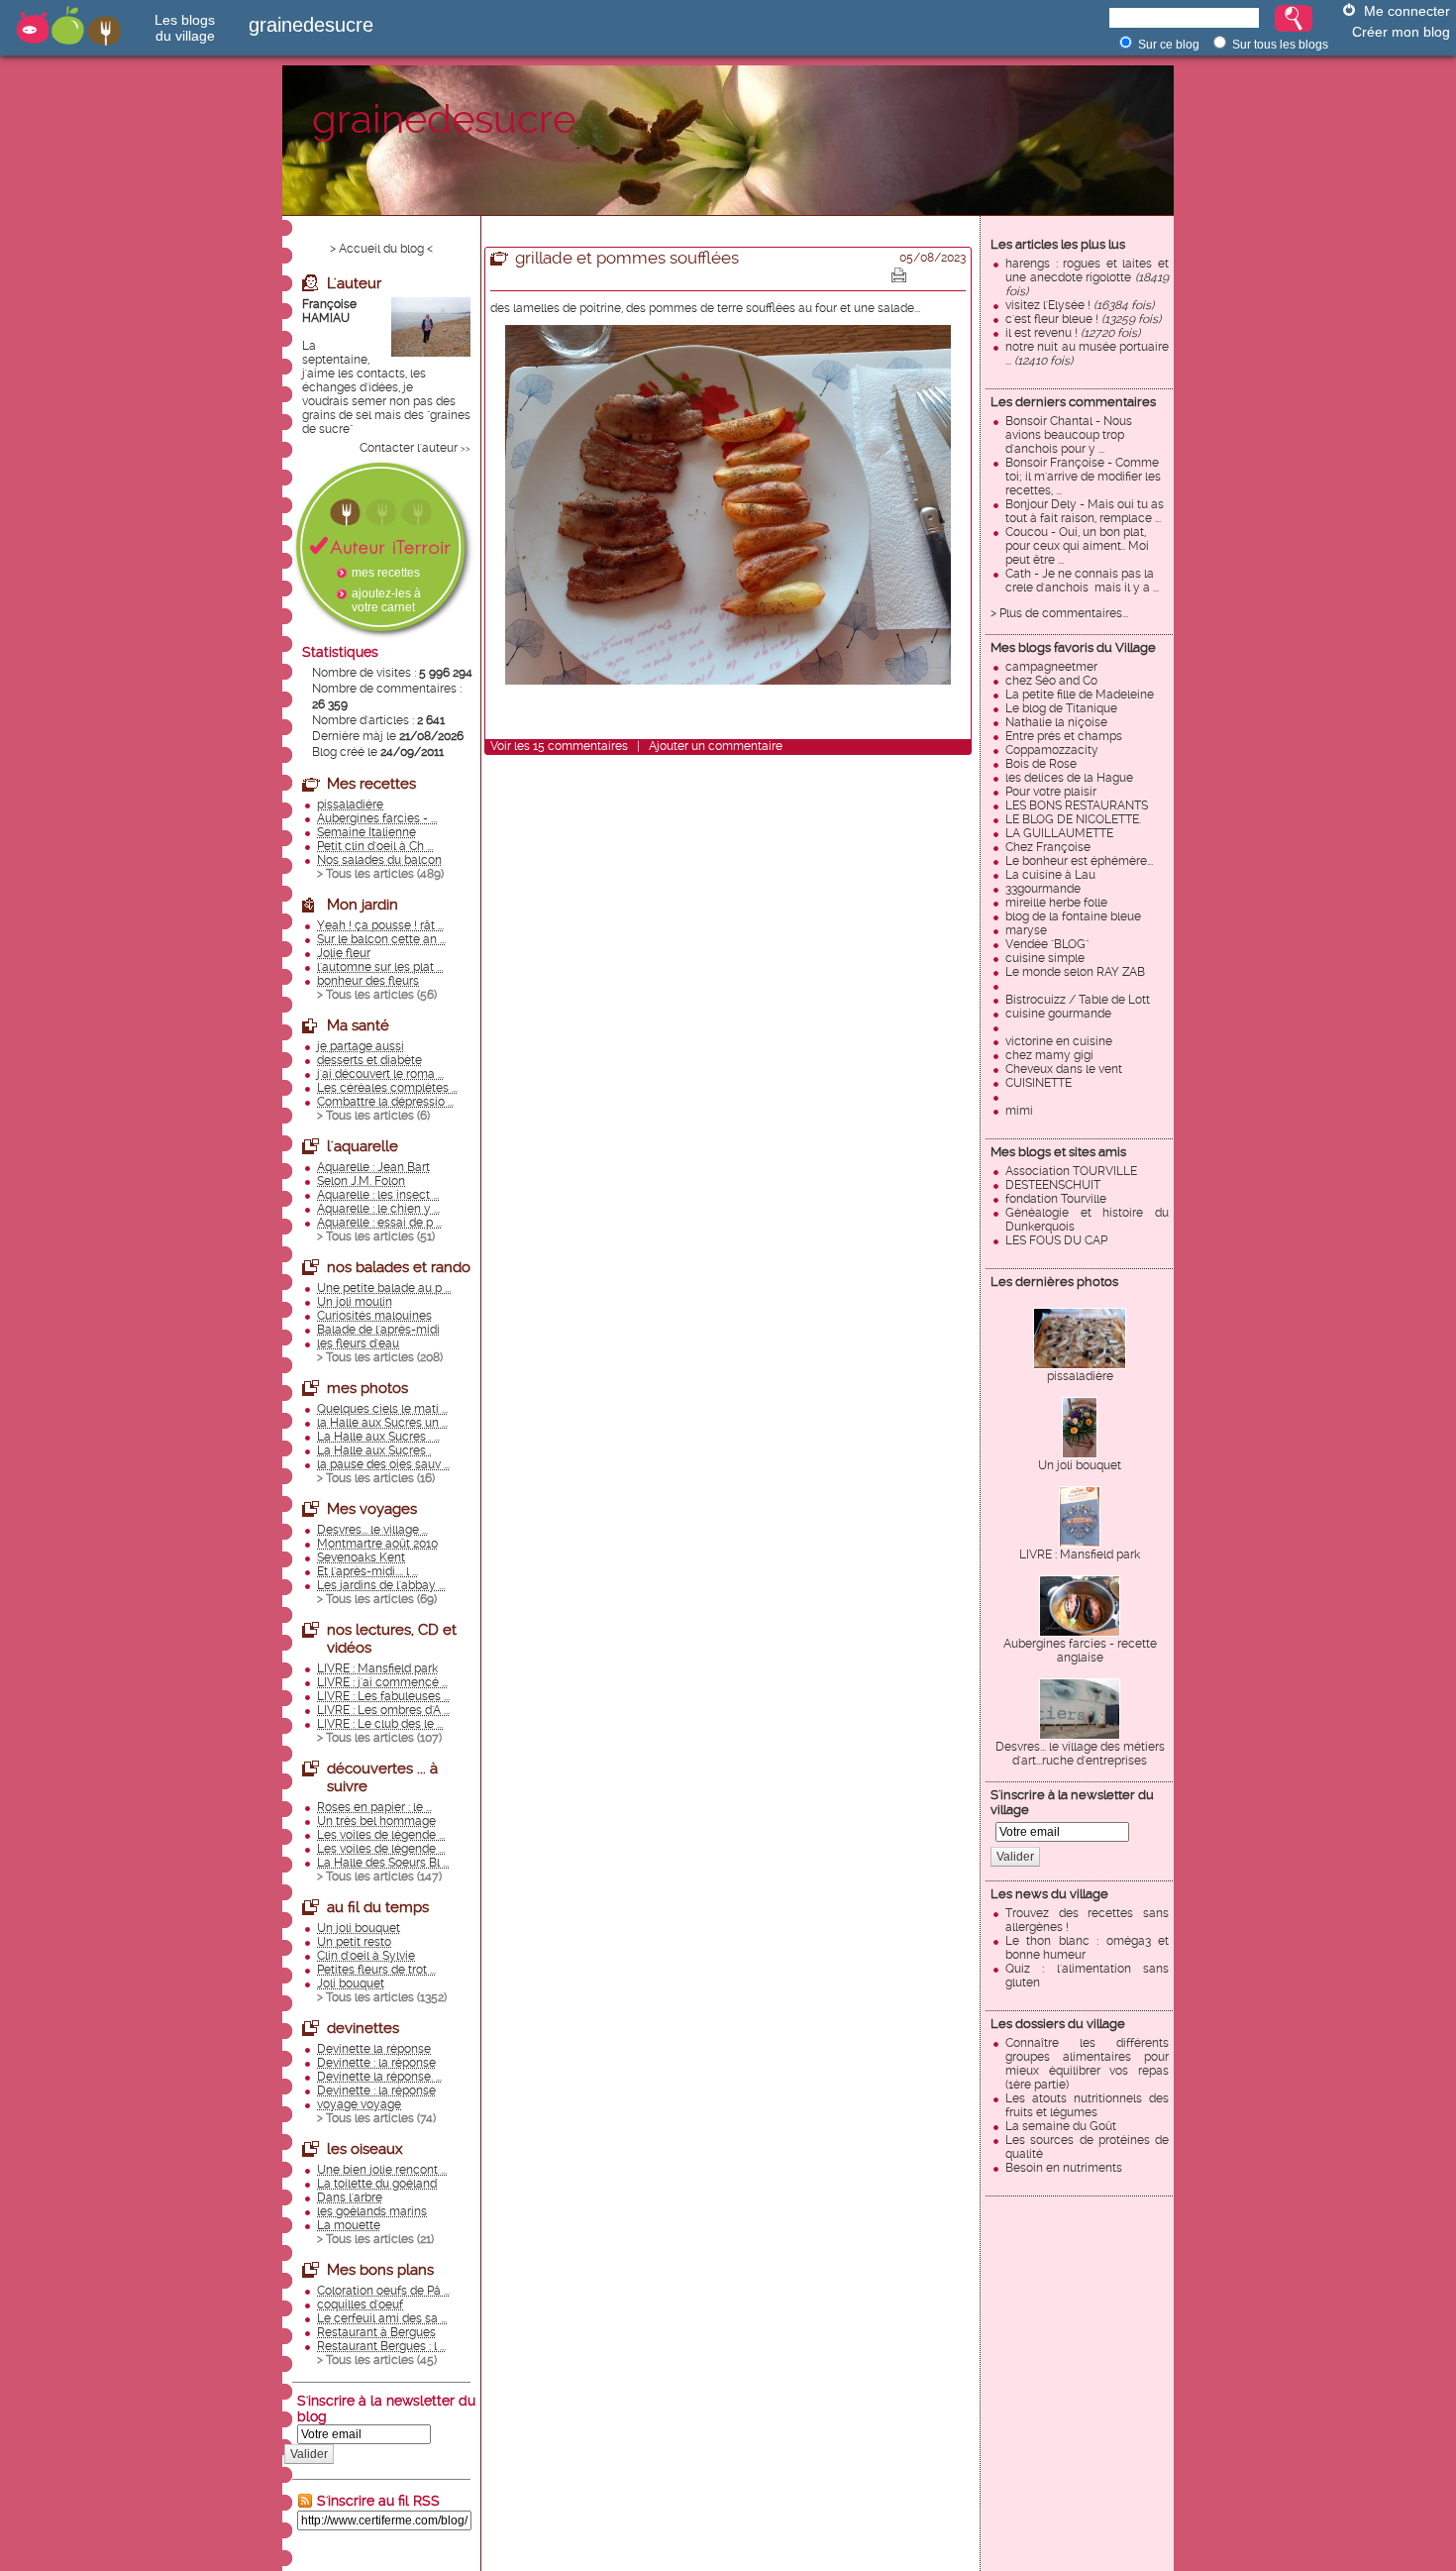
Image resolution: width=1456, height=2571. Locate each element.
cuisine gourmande (1058, 1014)
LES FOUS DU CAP (1056, 1240)
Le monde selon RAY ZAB (1075, 972)
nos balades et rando (399, 1267)
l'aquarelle (363, 1146)
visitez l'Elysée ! (1080, 305)
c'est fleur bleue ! (1083, 319)
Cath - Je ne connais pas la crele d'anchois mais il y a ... (1082, 581)
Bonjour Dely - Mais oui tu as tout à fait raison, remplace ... (1085, 511)
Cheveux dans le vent (1064, 1069)
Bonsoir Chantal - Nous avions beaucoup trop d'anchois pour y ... (1069, 435)
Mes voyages (372, 1509)
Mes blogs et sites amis (1058, 1152)
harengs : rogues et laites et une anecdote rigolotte (1087, 277)
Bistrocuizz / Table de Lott (1078, 1000)
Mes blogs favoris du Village (1073, 647)
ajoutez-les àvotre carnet (386, 600)
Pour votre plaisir (1051, 792)
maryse (1026, 930)
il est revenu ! (1073, 333)
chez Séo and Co (1051, 681)
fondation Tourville (1056, 1199)
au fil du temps (378, 1907)
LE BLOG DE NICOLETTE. (1073, 819)
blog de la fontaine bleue (1073, 916)
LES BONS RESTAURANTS (1077, 805)
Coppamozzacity (1052, 750)
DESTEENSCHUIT (1053, 1185)
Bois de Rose (1041, 764)
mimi (1019, 1111)
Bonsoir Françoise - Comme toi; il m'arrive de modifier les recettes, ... (1083, 477)
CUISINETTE (1039, 1083)
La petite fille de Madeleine (1080, 695)
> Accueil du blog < (381, 249)
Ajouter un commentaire (716, 746)
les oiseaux (365, 2149)
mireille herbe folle (1056, 903)
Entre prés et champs (1064, 736)
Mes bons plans (380, 2270)
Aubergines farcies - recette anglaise (1080, 1651)
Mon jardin (363, 905)
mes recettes (386, 573)
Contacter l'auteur (409, 448)
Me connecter (1407, 11)
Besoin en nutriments (1064, 2168)
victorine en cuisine (1059, 1041)
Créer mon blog (1401, 32)
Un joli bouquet (1080, 1465)
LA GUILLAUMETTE (1059, 833)
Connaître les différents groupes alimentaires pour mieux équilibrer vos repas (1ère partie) (1087, 2064)
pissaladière (1080, 1376)
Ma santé (358, 1025)
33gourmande (1043, 889)
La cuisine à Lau (1050, 875)
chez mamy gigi (1049, 1055)
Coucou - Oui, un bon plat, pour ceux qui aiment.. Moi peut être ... (1077, 546)
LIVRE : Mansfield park (1080, 1554)
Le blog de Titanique (1061, 708)
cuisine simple (1045, 958)
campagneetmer (1051, 667)
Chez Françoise (1048, 847)
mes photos (367, 1388)
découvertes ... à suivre (382, 1777)
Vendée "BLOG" (1047, 944)
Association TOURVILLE (1071, 1171)
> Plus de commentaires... (1059, 613)
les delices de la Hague (1069, 778)
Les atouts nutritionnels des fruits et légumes (1087, 2105)
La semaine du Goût (1061, 2126)
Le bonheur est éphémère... (1079, 861)
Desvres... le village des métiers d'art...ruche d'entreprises (1080, 1754)
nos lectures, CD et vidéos (392, 1639)
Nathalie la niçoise (1056, 722)
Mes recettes (371, 784)
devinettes (363, 2028)
